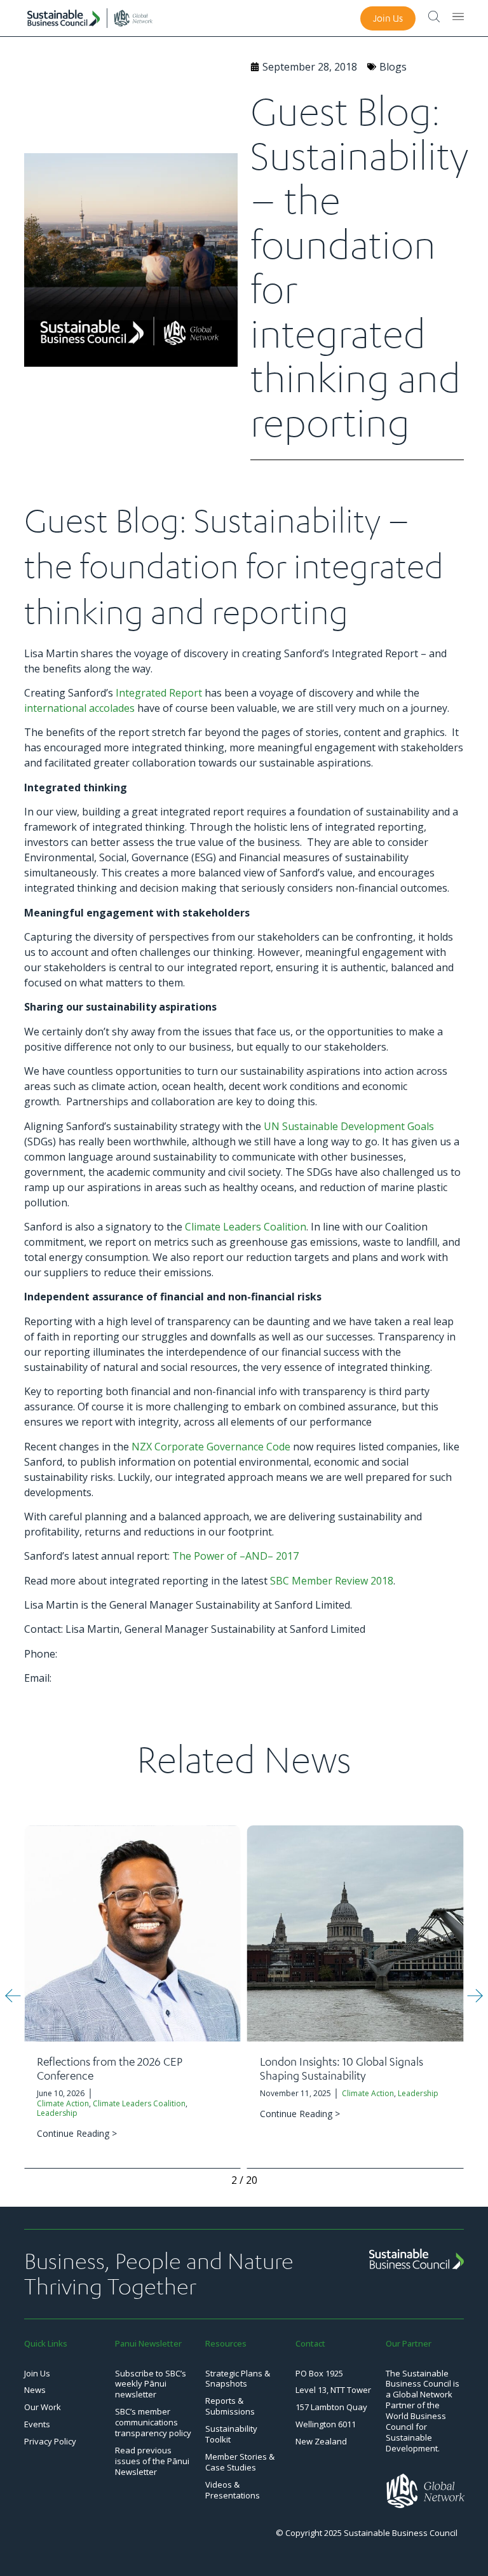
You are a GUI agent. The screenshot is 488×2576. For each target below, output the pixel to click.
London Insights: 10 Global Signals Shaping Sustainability (342, 2068)
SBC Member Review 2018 (332, 1581)
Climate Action (63, 2103)
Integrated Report (159, 693)
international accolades (79, 708)
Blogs (393, 67)
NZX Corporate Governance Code (211, 1447)
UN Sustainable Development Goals (349, 1126)
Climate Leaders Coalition (246, 1227)
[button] (13, 1995)
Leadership (57, 2113)
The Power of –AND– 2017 (235, 1556)
